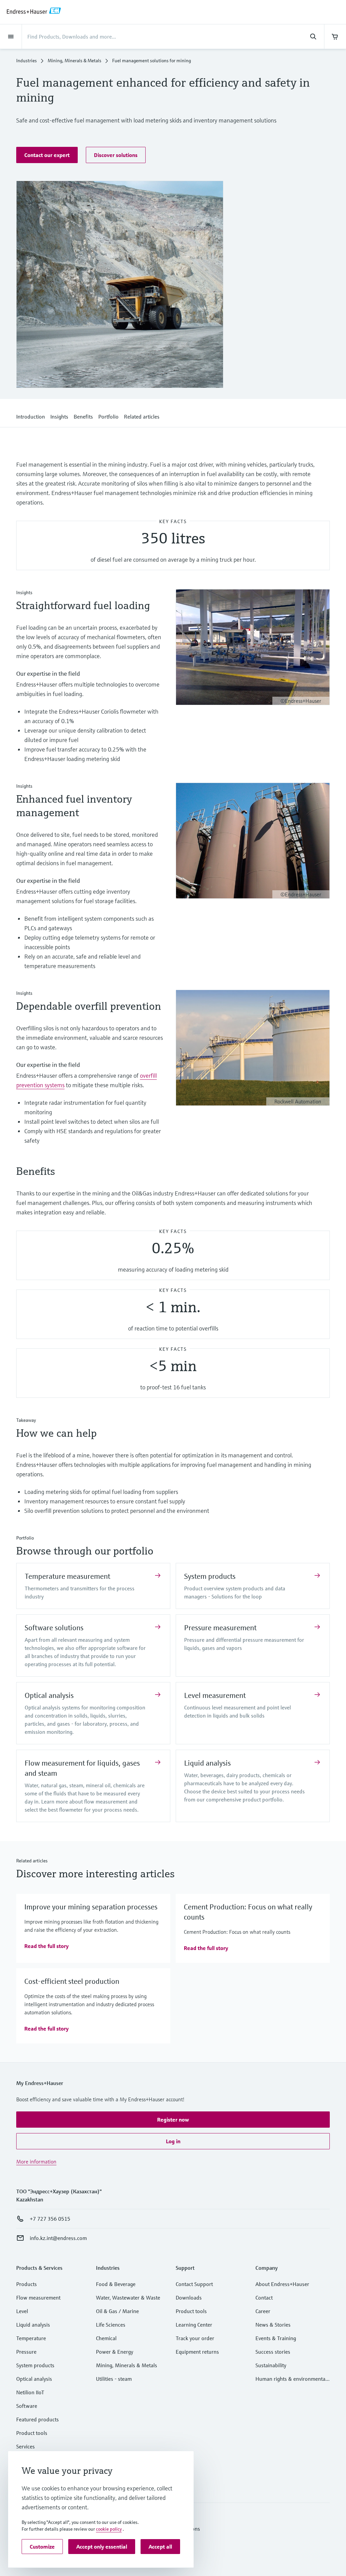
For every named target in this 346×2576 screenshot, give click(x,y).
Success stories (273, 2352)
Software (27, 2406)
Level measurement (215, 1695)
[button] (47, 155)
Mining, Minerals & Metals (75, 61)
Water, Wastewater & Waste (128, 2298)
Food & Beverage (116, 2284)
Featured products (38, 2419)
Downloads (189, 2298)
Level (22, 2311)
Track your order (195, 2338)
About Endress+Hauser (282, 2284)
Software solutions (54, 1628)
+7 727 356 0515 (50, 2219)
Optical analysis (49, 1695)
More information (36, 2161)
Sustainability (271, 2365)
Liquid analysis (207, 1763)
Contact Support (194, 2284)
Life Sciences (111, 2325)
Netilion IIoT (30, 2392)
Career (263, 2311)
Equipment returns (197, 2352)
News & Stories (273, 2325)
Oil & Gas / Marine (117, 2311)
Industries (27, 61)
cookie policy (109, 2529)
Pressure (26, 2352)
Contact (264, 2298)
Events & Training (276, 2338)
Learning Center (194, 2325)
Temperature (31, 2338)
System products (210, 1576)
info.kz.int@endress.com (58, 2238)
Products (27, 2284)
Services (26, 2446)
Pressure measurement (220, 1628)
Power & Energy (115, 2352)
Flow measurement (38, 2298)
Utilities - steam (114, 2379)
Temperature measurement (67, 1576)
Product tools (32, 2433)
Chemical (106, 2338)
